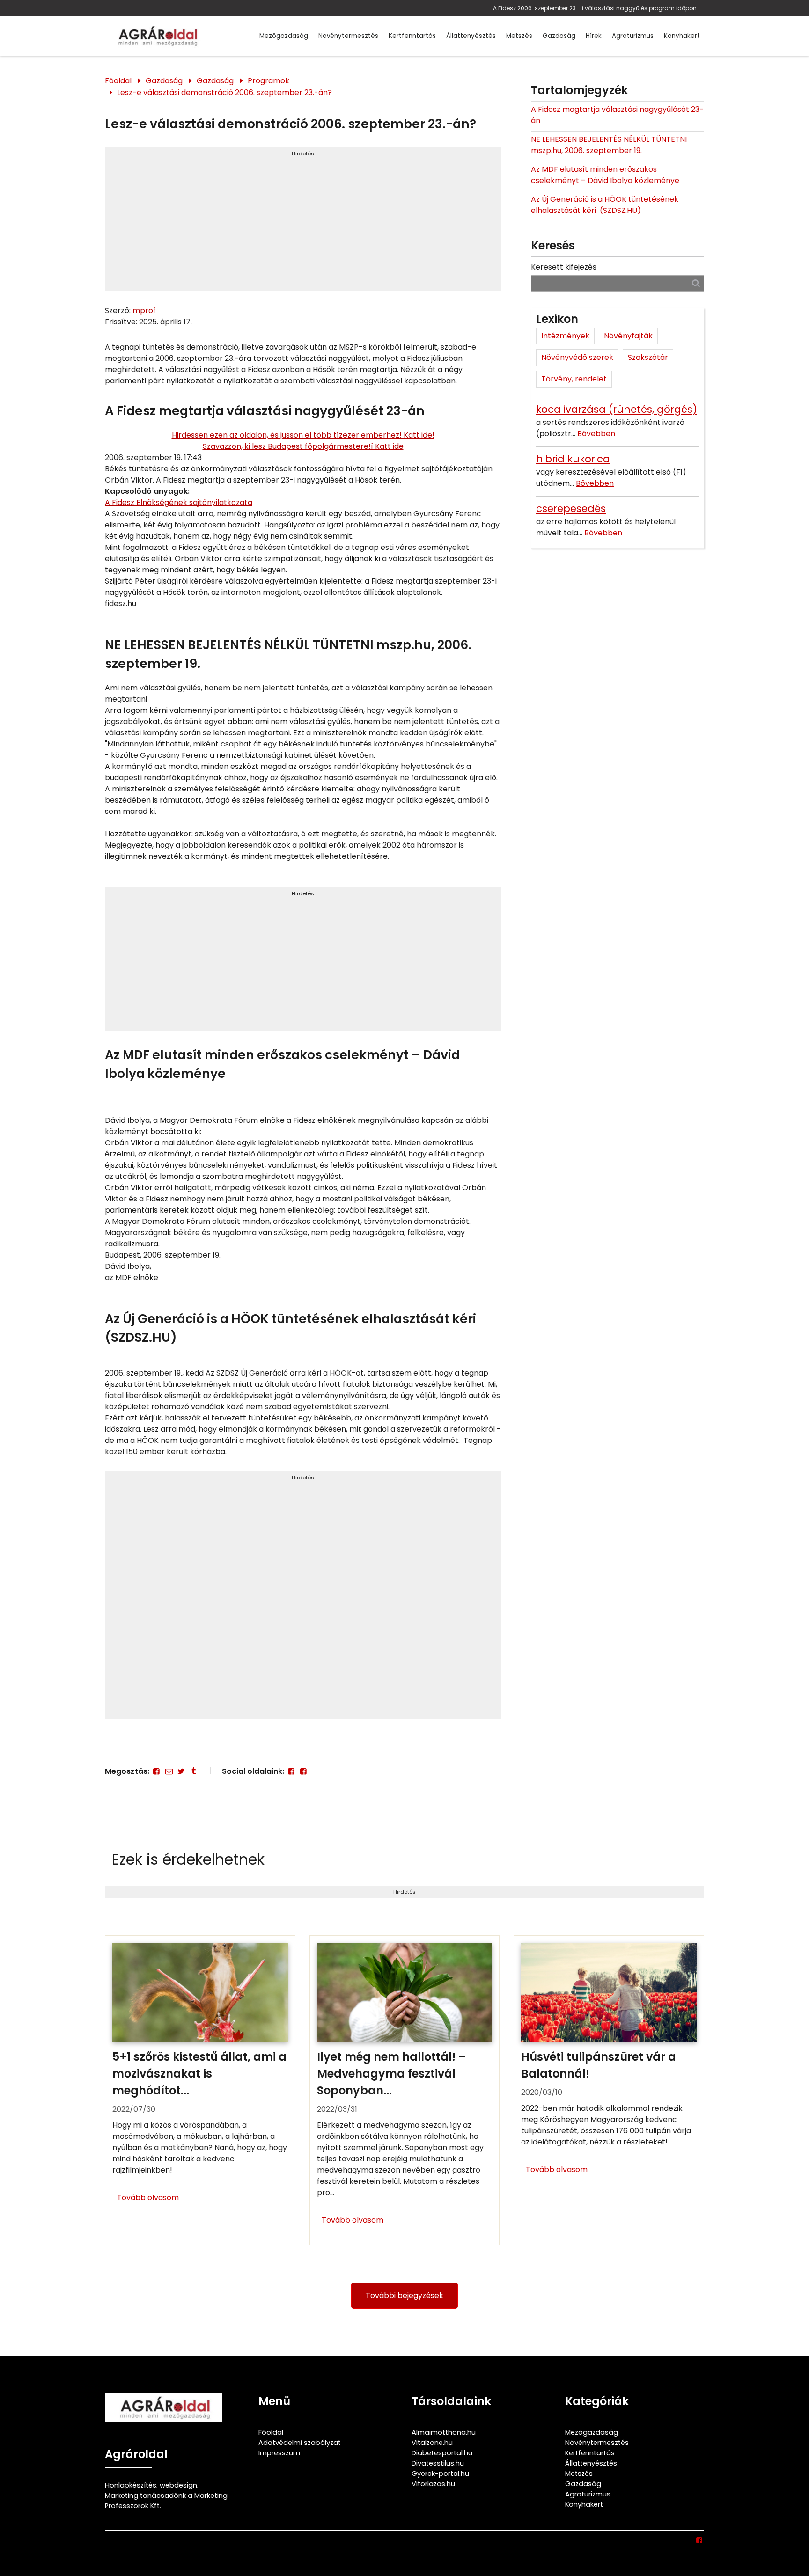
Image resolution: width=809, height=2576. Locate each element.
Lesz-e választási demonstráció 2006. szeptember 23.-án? (224, 92)
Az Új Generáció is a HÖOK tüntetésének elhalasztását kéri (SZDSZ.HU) (605, 205)
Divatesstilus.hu (438, 2463)
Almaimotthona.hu (444, 2432)
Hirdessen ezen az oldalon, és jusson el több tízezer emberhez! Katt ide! (303, 435)
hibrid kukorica (573, 459)
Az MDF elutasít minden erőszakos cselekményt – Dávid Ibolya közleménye (605, 175)
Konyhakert (682, 36)
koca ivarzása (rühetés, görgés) (617, 409)
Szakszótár (648, 357)
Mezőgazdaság (284, 36)
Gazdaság (559, 36)
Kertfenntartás (412, 36)
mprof (144, 311)
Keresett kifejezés (564, 267)
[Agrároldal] (156, 36)
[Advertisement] (303, 223)
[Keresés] (696, 283)
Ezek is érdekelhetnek (188, 1859)
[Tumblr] (193, 1771)
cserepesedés (571, 509)
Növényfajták (628, 336)
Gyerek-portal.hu (440, 2474)
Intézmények (565, 336)
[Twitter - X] (181, 1771)
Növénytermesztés (348, 36)
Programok (268, 81)
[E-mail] (169, 1771)
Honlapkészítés (131, 2485)
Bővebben (596, 434)
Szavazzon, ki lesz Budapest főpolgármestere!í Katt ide (303, 446)
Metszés (519, 36)
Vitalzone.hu (432, 2443)
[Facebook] (156, 1771)
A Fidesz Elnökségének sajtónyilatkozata (179, 502)
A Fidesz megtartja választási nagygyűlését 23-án (617, 115)
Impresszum (279, 2453)
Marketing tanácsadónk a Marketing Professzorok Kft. (166, 2501)
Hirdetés (303, 154)
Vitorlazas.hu (433, 2484)
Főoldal (118, 81)
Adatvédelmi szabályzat (300, 2443)
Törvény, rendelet (574, 379)
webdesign (178, 2485)
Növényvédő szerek (577, 357)
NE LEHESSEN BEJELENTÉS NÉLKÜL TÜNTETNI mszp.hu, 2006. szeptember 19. (609, 145)
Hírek (594, 36)
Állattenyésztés (471, 36)
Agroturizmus (633, 36)
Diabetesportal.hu (442, 2453)
